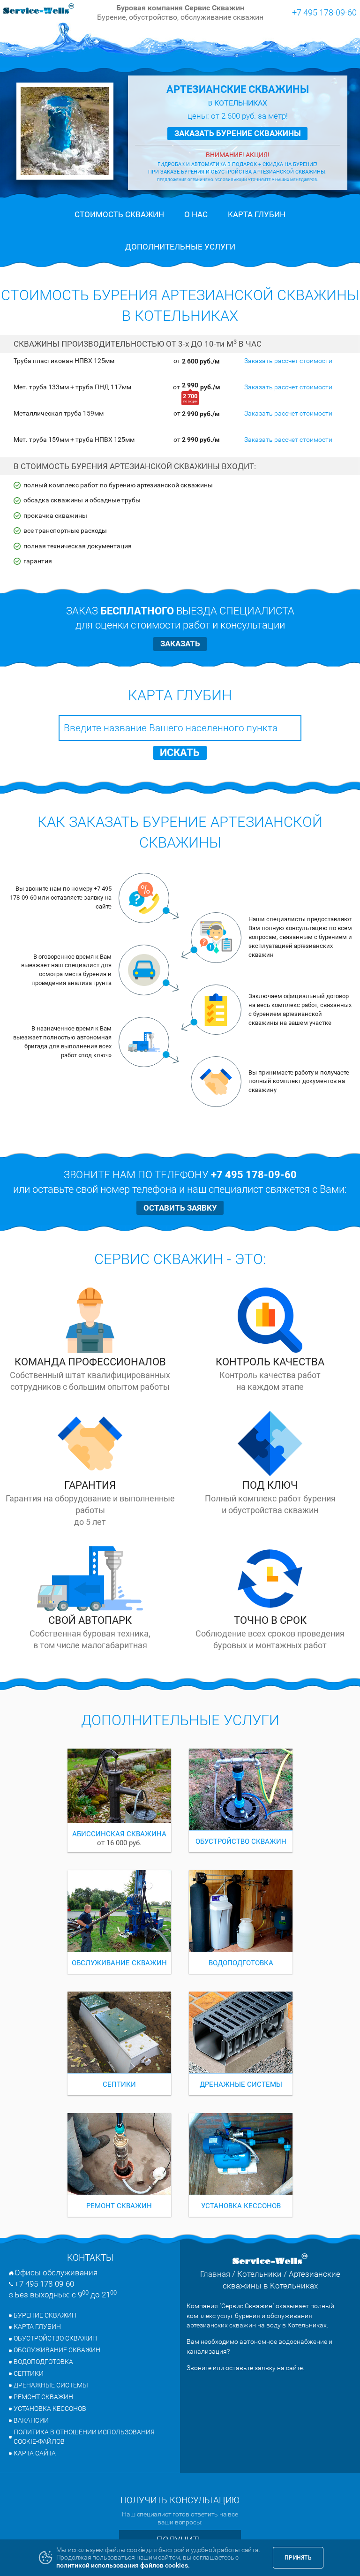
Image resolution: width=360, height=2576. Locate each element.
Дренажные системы (51, 2385)
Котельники (259, 2274)
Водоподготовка (43, 2362)
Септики (29, 2374)
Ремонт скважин (43, 2397)
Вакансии (31, 2421)
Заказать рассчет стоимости (288, 361)
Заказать (180, 644)
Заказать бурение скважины (238, 133)
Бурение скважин (45, 2315)
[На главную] (39, 9)
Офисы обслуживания (56, 2273)
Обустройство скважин (55, 2338)
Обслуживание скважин (57, 2350)
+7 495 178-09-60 (324, 12)
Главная (215, 2274)
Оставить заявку (180, 1208)
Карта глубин (257, 214)
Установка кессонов (50, 2409)
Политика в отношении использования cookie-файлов (84, 2437)
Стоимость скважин (119, 214)
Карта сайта (35, 2453)
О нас (196, 214)
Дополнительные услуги (180, 247)
